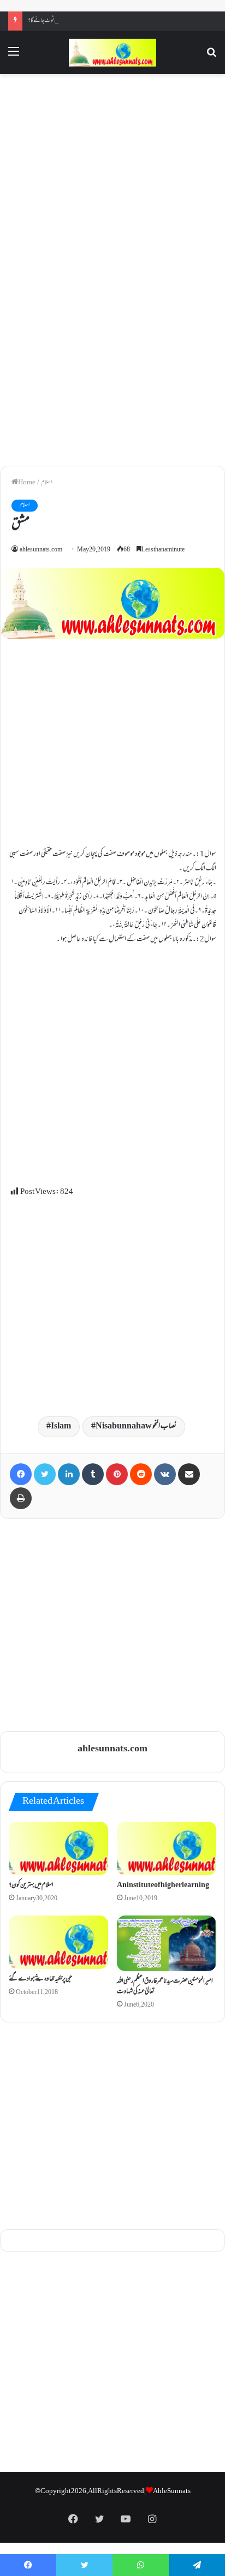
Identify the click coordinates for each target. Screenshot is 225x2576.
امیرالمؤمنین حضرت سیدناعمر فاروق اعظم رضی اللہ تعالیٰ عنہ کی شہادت (165, 1987)
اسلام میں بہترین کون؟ (31, 1886)
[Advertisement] (112, 175)
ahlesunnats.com (41, 550)
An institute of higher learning (163, 1886)
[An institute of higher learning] (167, 1848)
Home (27, 483)
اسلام (46, 483)
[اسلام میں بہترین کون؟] (58, 1848)
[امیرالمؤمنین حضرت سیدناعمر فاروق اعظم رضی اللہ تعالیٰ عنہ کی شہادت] (167, 1943)
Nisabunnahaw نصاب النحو (136, 1427)
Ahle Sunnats (172, 2491)
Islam (61, 1427)
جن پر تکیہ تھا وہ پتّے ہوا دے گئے (40, 1979)
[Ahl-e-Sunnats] (112, 53)
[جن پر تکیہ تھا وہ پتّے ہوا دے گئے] (58, 1942)
